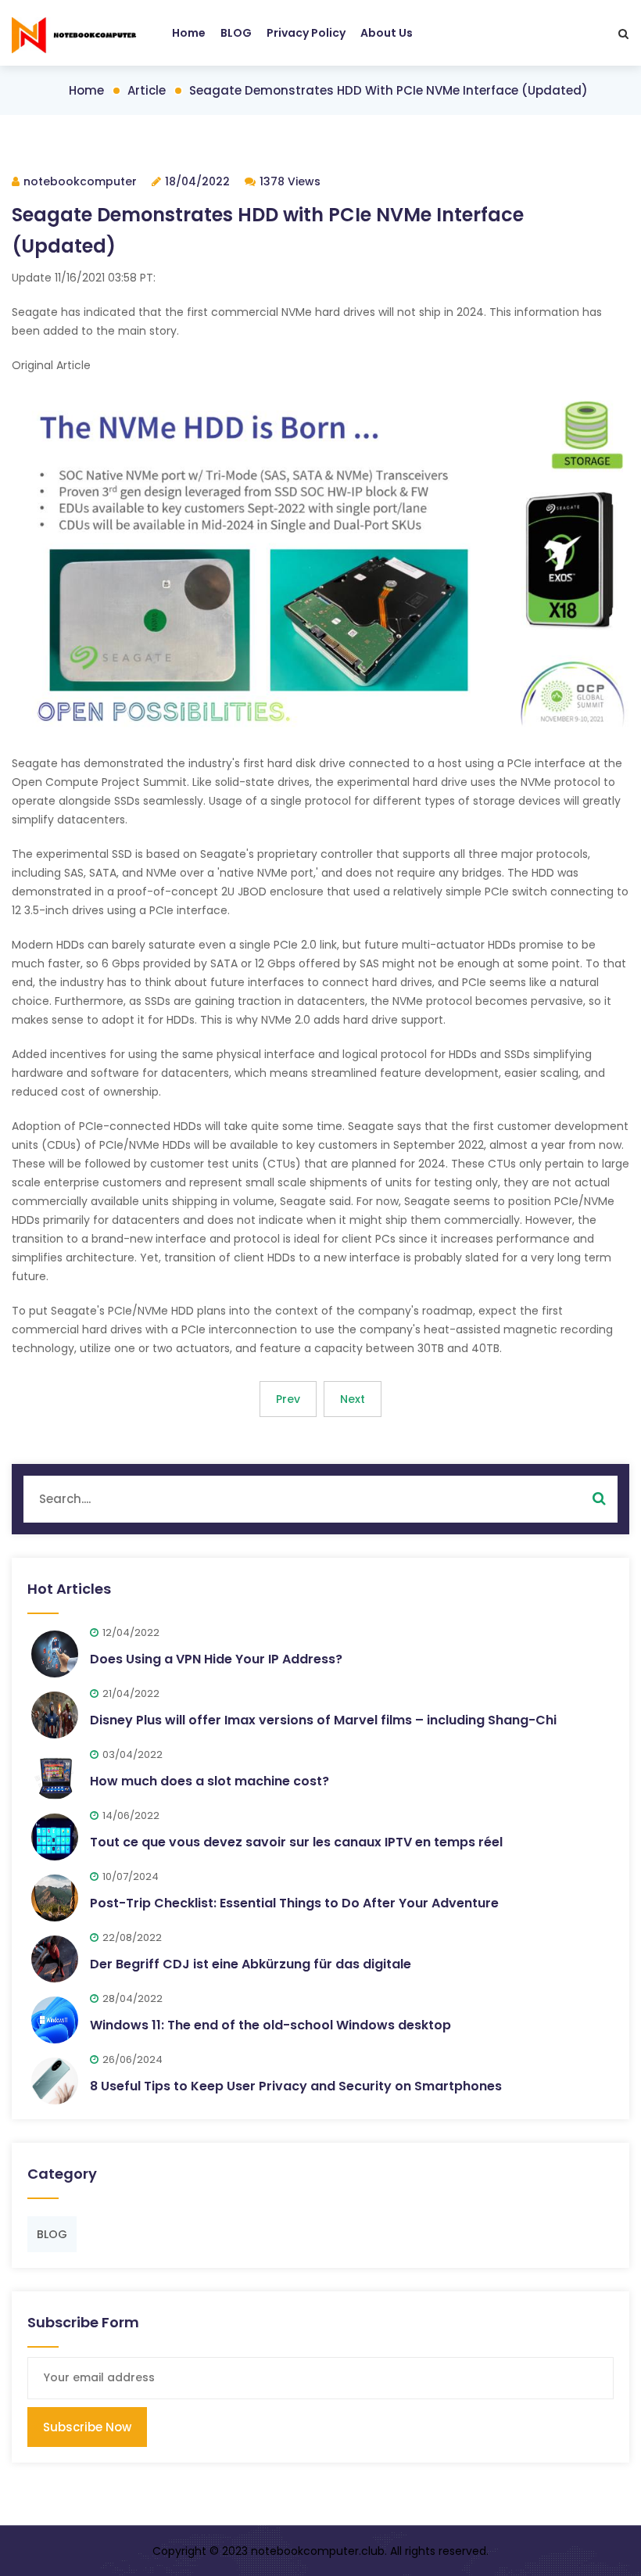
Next (353, 1399)
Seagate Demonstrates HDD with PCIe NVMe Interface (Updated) (389, 90)
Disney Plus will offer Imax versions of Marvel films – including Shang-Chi (323, 1720)
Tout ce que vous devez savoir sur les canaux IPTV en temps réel (296, 1842)
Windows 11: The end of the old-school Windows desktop (270, 2025)
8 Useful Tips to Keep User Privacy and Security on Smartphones (296, 2086)
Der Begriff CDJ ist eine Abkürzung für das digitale (251, 1964)
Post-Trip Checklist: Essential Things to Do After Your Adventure (294, 1903)
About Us (387, 33)
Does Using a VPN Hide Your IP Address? (216, 1659)
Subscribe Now (87, 2427)
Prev (288, 1399)
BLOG (236, 33)
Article (147, 90)
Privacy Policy (306, 33)
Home (189, 33)
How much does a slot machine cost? (209, 1781)
